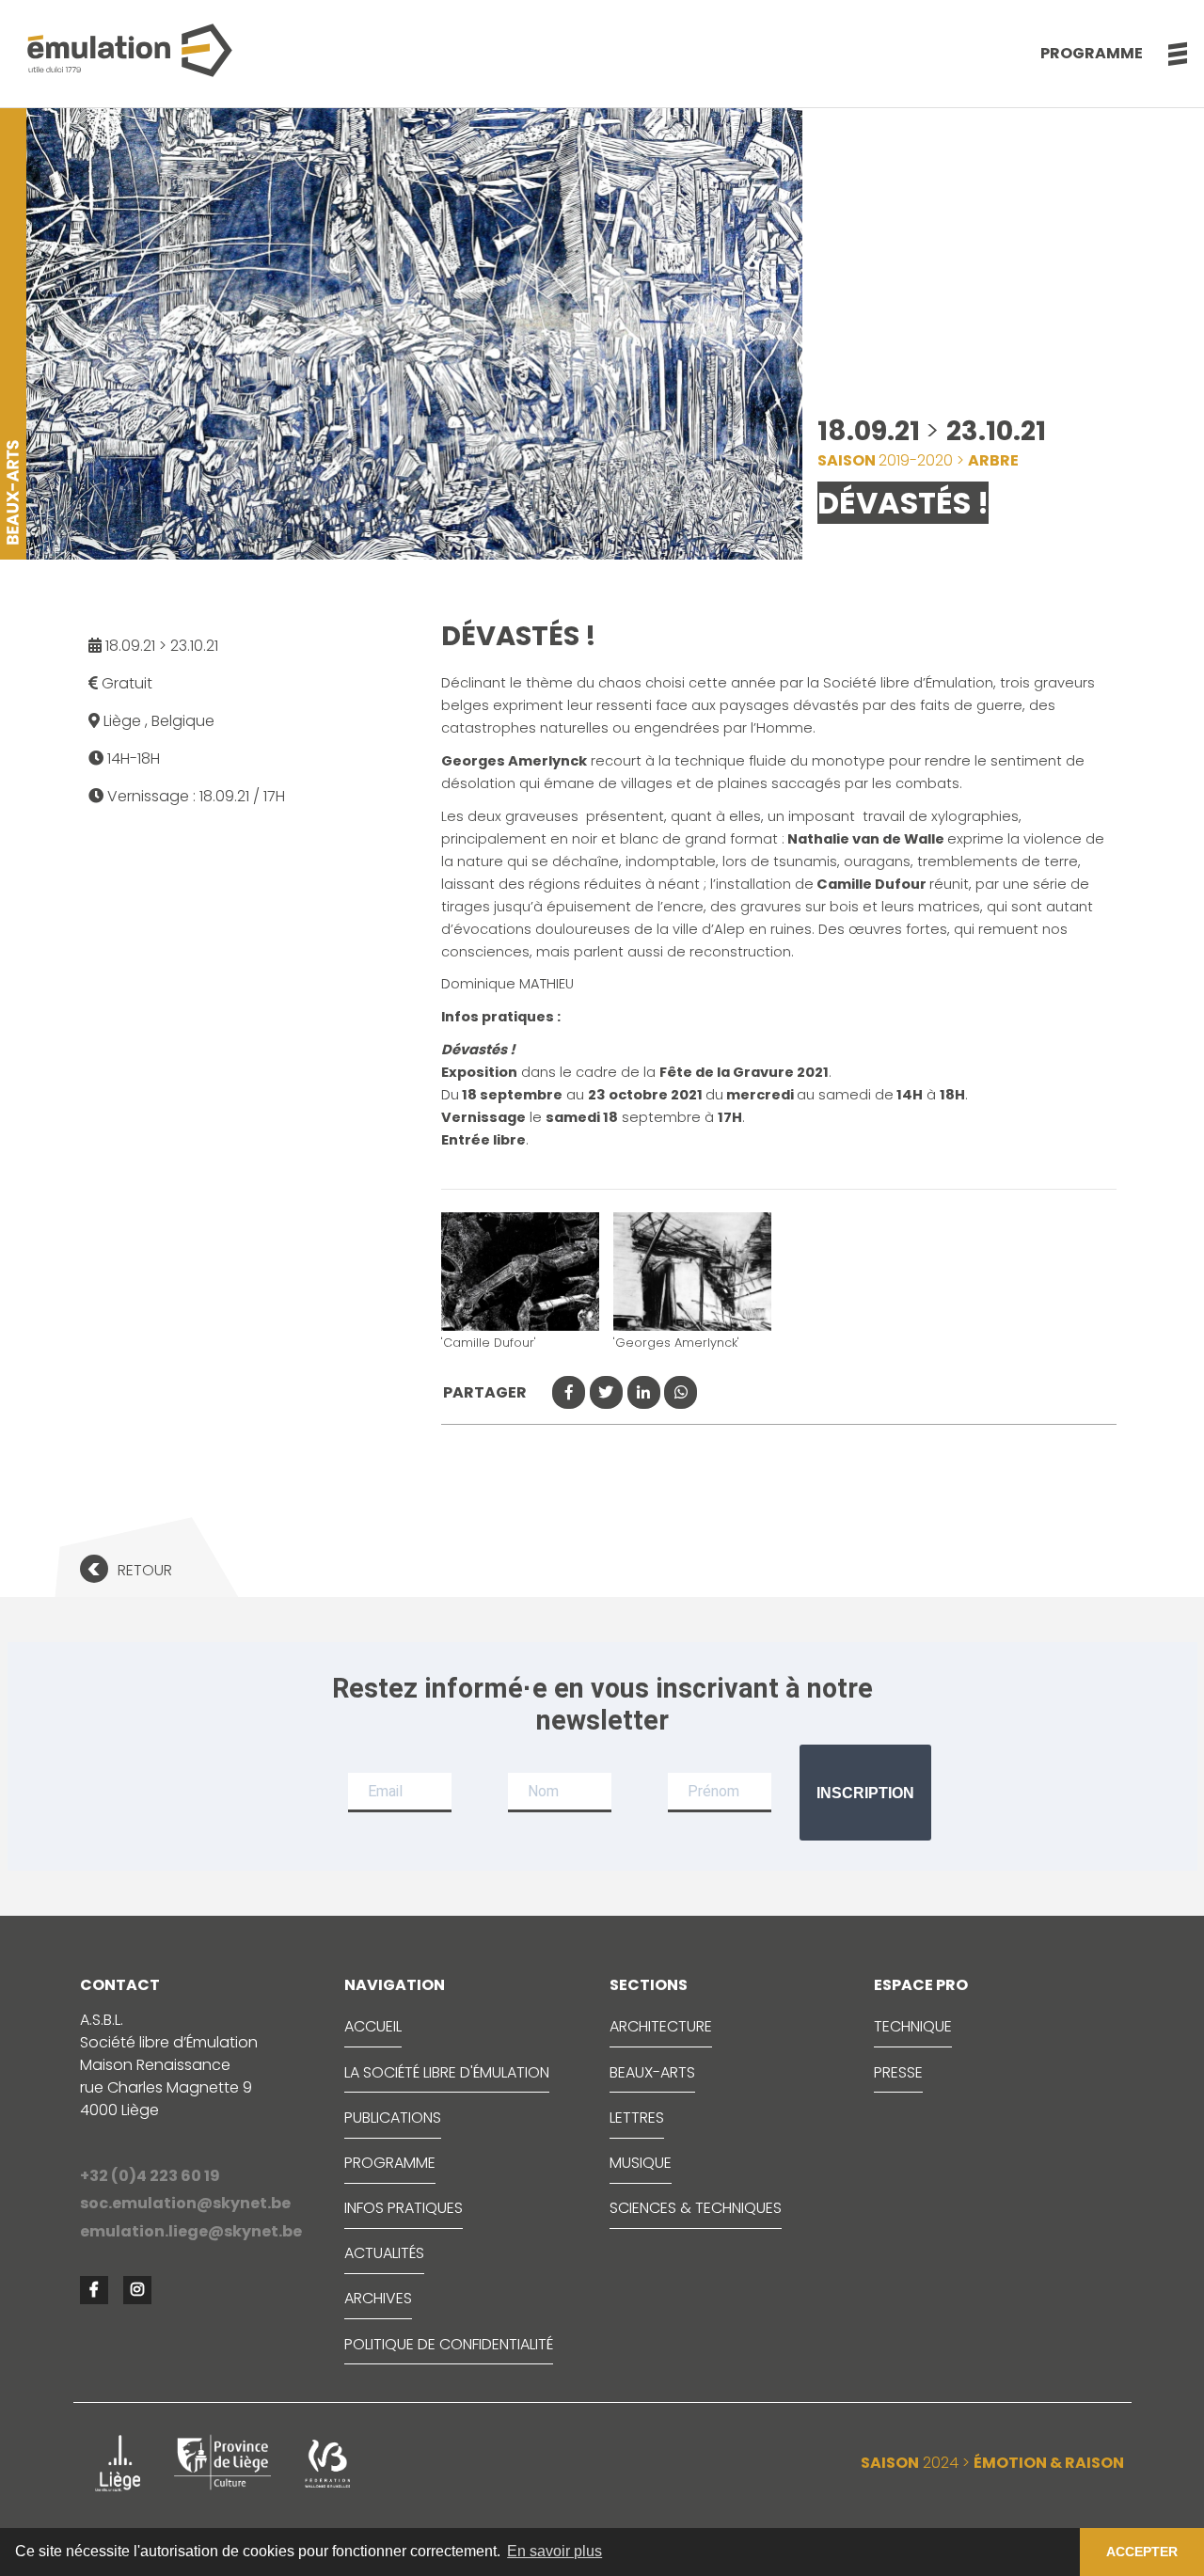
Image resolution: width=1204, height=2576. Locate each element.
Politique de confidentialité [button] (449, 2344)
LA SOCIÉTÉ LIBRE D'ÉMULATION (447, 2072)
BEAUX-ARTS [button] (652, 2072)
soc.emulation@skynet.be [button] (185, 2203)
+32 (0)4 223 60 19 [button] (150, 2176)
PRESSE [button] (898, 2072)
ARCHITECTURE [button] (661, 2026)
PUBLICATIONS (393, 2118)
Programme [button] (1092, 53)
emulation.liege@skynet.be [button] (191, 2231)
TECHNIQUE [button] (913, 2026)
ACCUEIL (373, 2026)
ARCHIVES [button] (378, 2298)
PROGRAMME (390, 2163)
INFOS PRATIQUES (404, 2208)
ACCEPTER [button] (1142, 2552)
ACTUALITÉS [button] (384, 2253)
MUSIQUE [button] (641, 2163)
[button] (1168, 54)
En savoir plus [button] (554, 2551)
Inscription (865, 1793)
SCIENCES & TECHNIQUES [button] (696, 2208)
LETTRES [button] (637, 2118)
